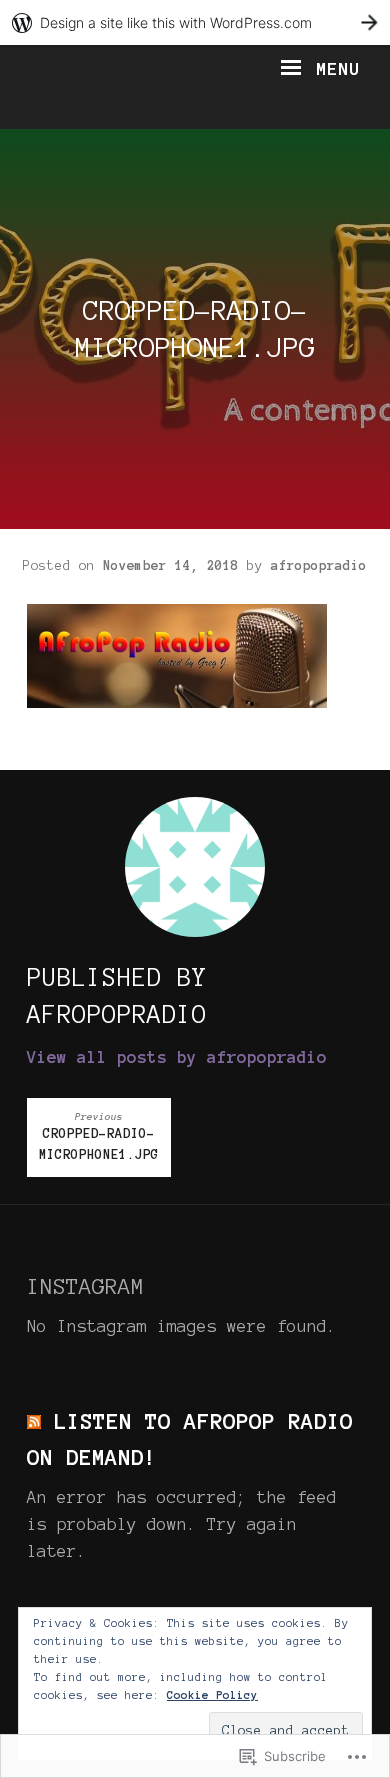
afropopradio (319, 566)
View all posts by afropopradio (177, 1057)
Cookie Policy (212, 1695)
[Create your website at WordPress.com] (195, 22)
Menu (332, 69)
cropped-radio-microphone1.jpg (99, 1137)
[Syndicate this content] (34, 1421)
